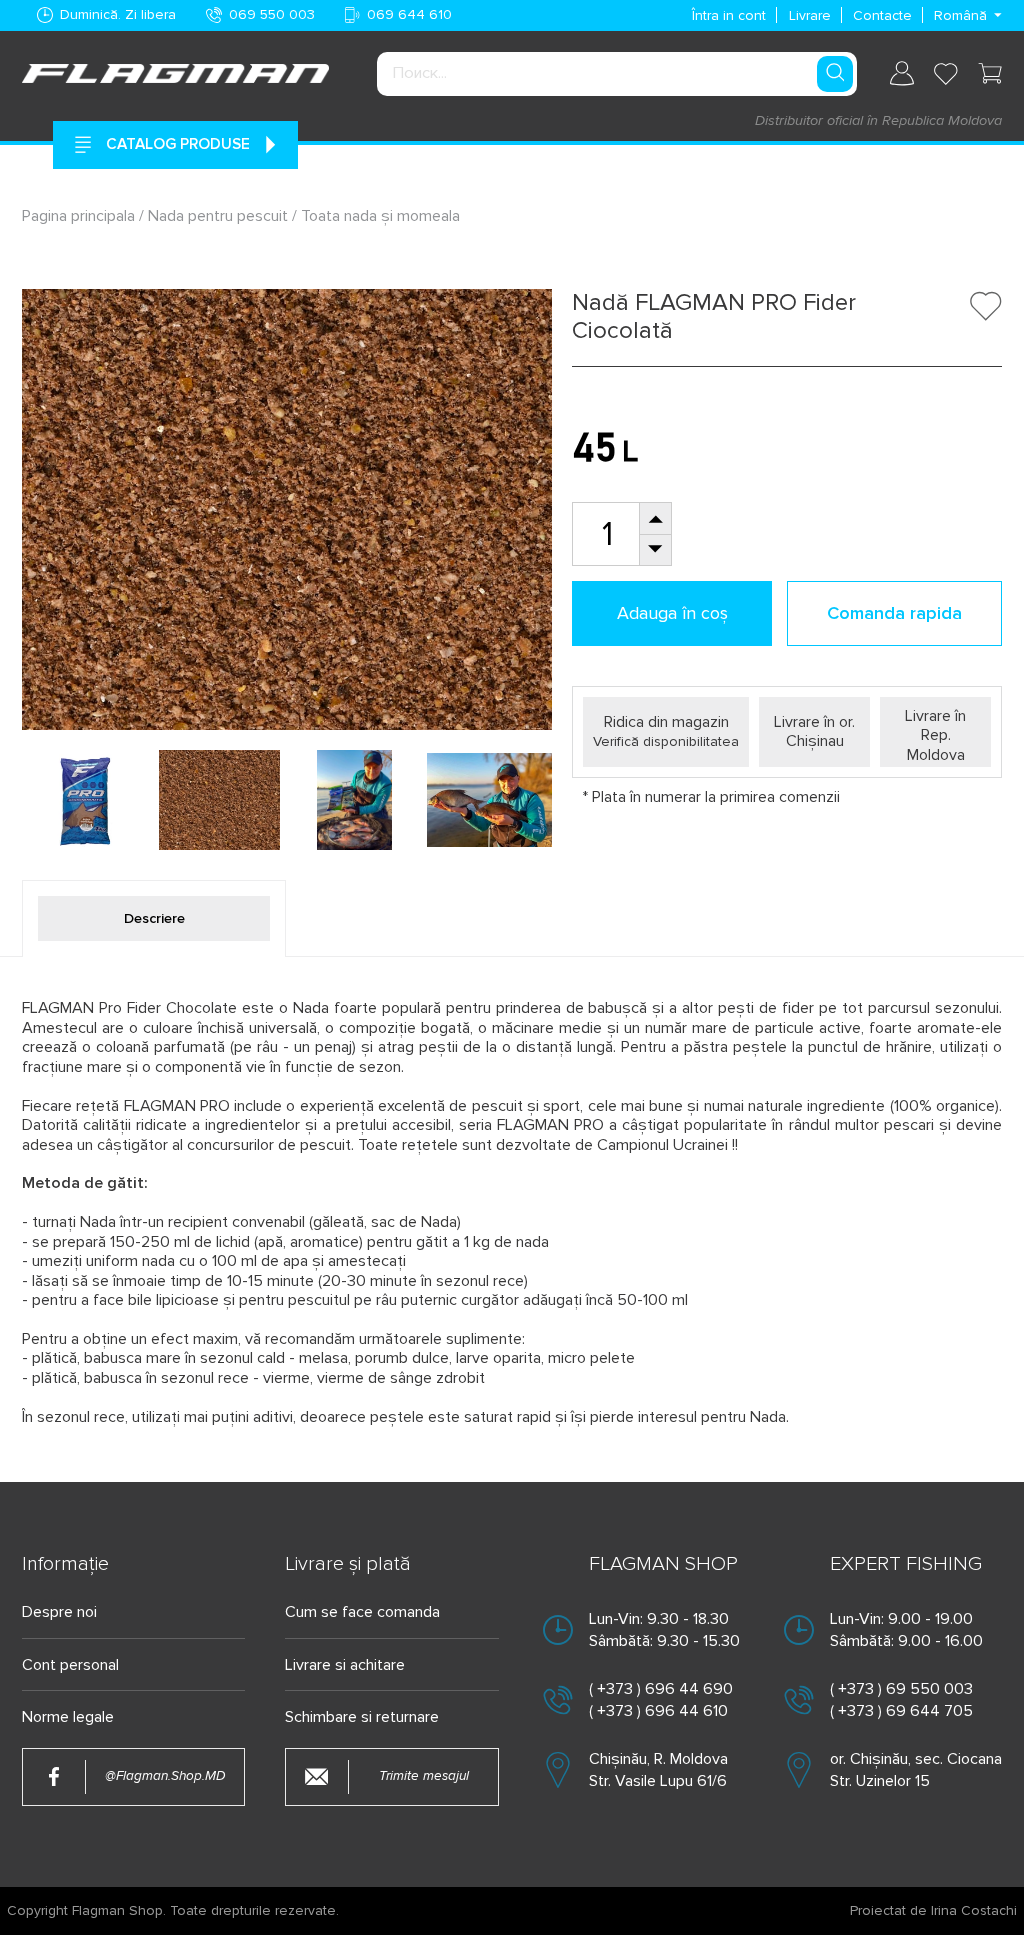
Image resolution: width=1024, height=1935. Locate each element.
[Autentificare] (902, 73)
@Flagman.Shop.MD (165, 1776)
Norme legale (68, 1717)
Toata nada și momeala (380, 216)
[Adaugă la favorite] (986, 306)
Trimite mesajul (424, 1776)
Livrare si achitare (345, 1665)
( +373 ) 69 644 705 (901, 1711)
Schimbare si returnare (362, 1717)
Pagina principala (80, 216)
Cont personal (70, 1665)
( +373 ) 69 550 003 (901, 1689)
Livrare (810, 15)
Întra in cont (729, 15)
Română (960, 15)
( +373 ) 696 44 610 (658, 1711)
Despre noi (59, 1612)
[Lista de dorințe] (946, 74)
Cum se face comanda (362, 1612)
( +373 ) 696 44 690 (661, 1689)
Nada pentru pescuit (218, 216)
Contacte (882, 15)
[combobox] (617, 74)
